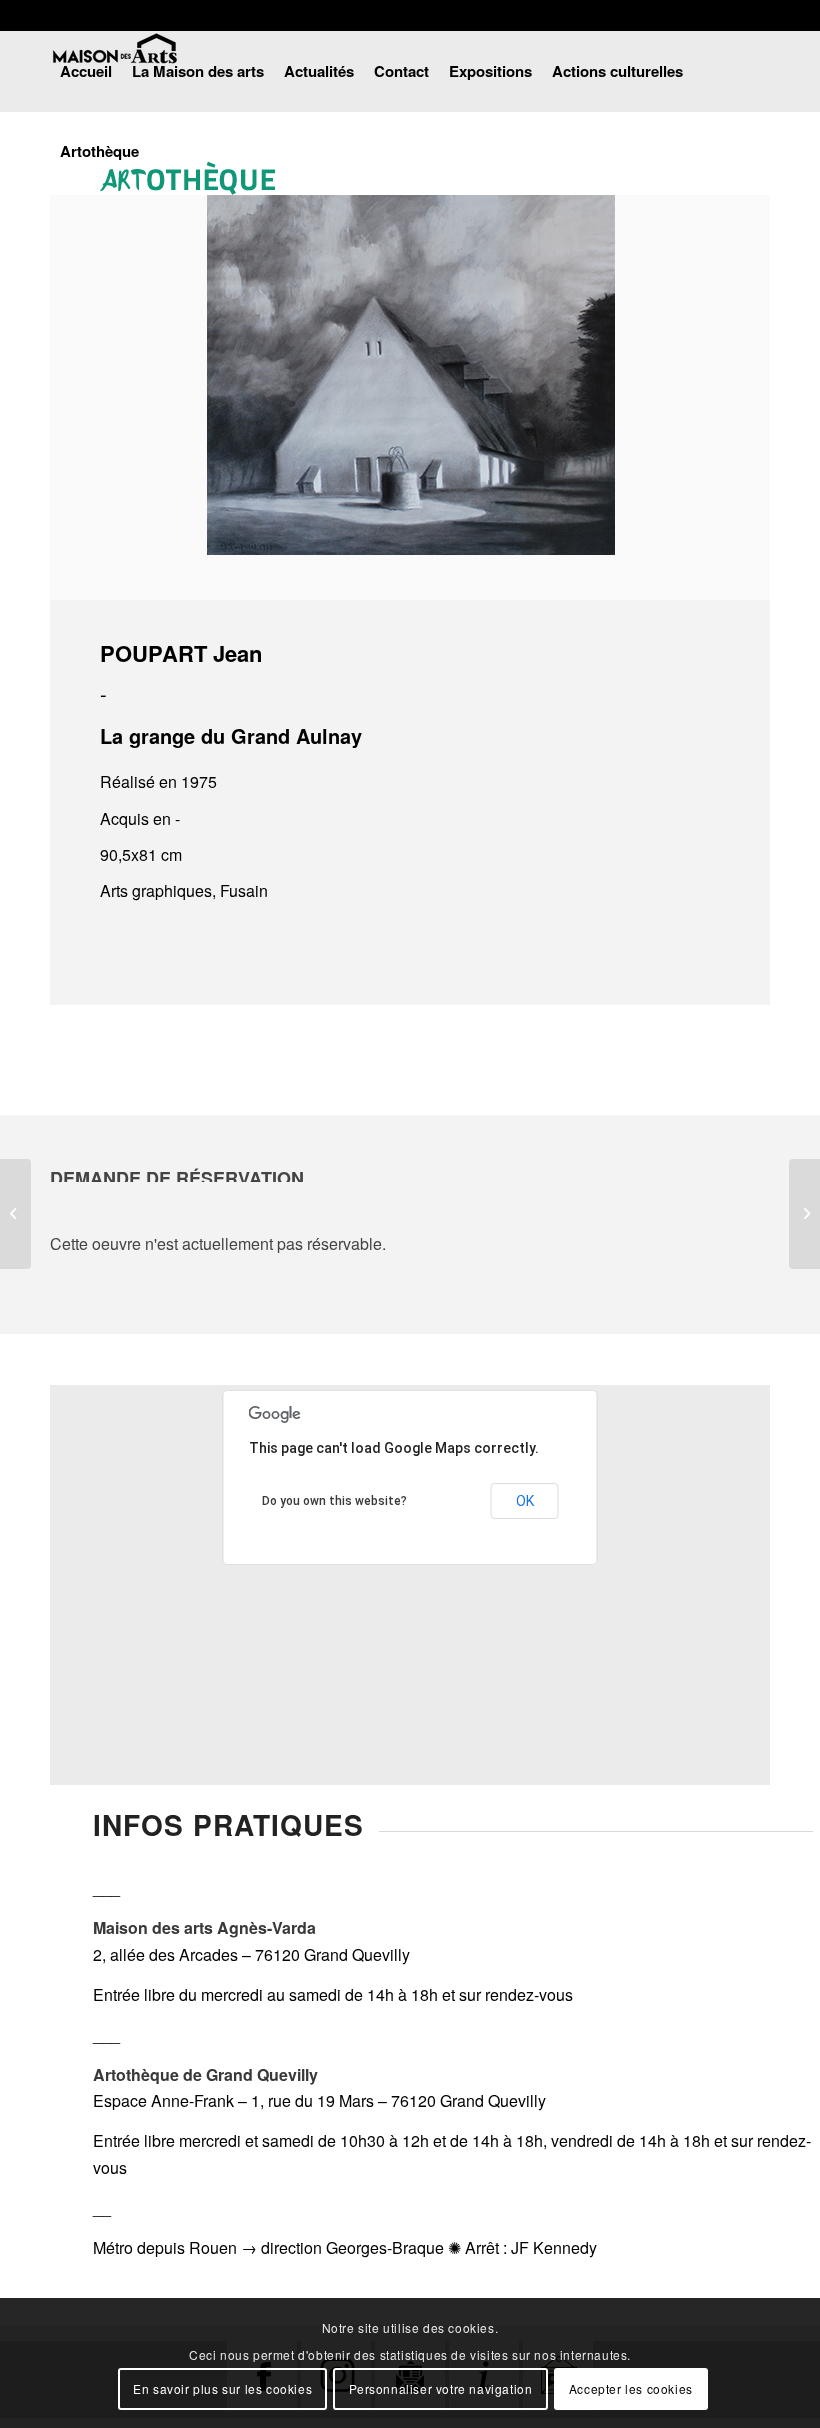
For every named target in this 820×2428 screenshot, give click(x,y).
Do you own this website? (334, 1501)
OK (525, 1501)
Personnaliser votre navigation (441, 2388)
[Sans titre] (15, 1214)
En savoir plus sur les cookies (222, 2388)
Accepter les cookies (631, 2388)
